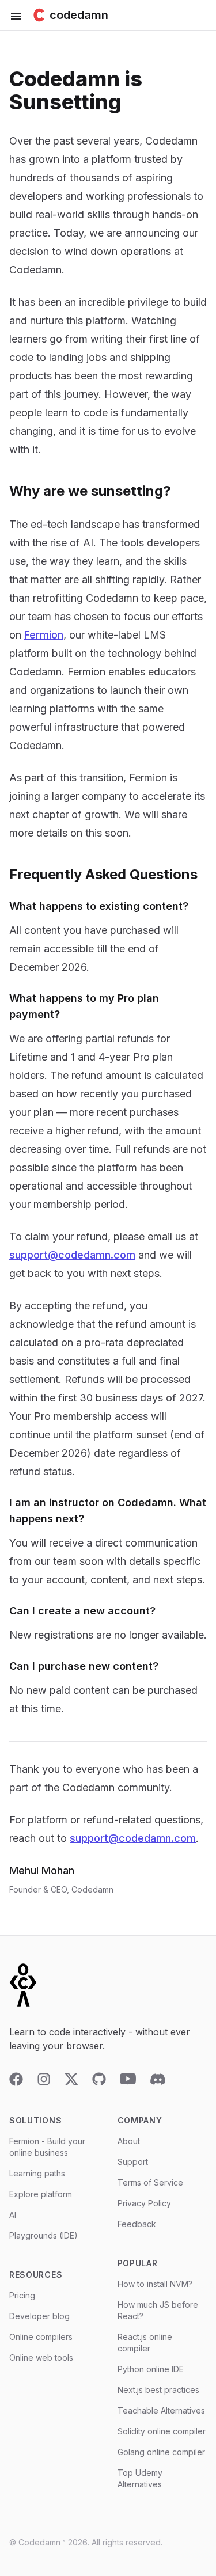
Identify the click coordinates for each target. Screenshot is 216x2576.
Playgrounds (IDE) (43, 2235)
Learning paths (37, 2173)
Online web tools (41, 2357)
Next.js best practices (158, 2390)
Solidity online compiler (162, 2431)
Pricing (22, 2295)
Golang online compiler (161, 2452)
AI (13, 2215)
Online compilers (41, 2337)
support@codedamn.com (72, 1255)
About (129, 2141)
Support (133, 2162)
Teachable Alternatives (161, 2410)
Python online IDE (151, 2369)
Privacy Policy (144, 2203)
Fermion (44, 635)
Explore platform (41, 2194)
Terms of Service (150, 2182)
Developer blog (39, 2316)
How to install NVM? (155, 2284)
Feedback (137, 2224)
